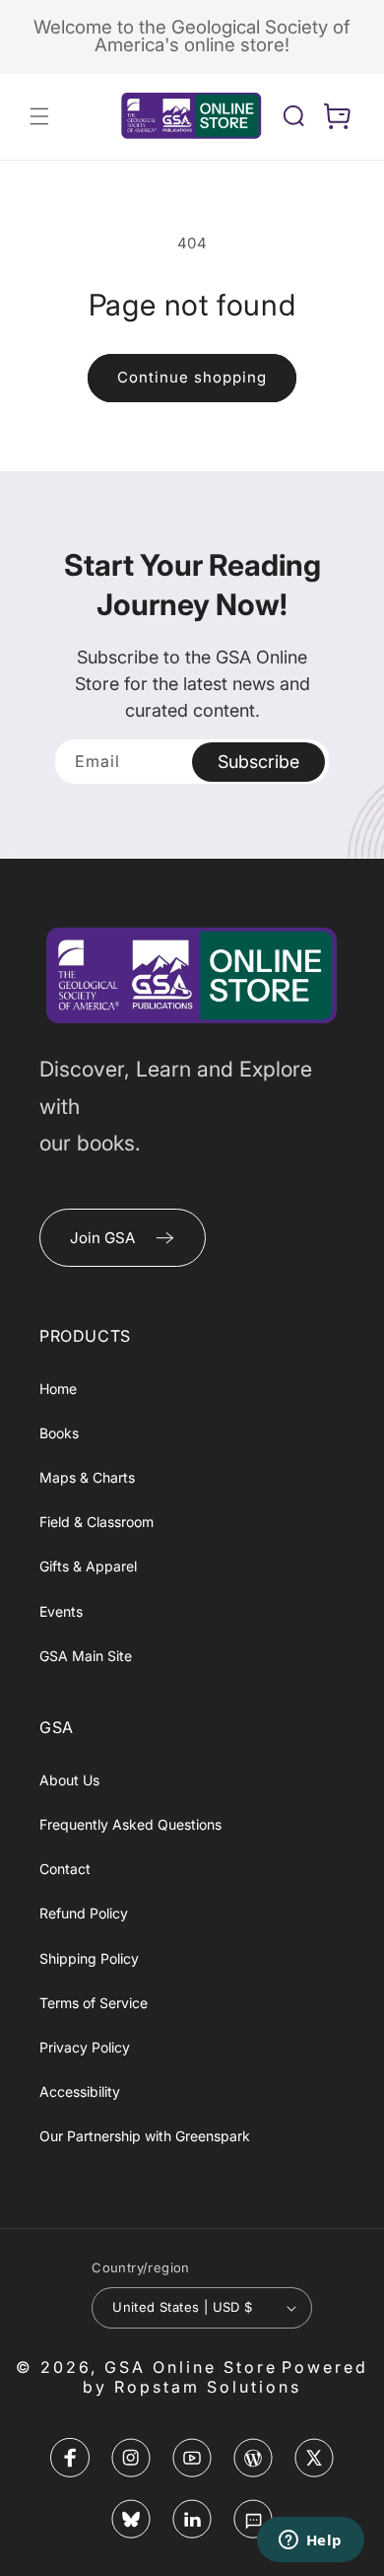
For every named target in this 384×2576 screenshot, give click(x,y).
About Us (69, 1780)
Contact (65, 1869)
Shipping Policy (89, 1958)
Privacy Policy (85, 2047)
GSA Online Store (191, 2367)
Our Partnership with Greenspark (145, 2136)
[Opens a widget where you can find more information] (310, 2541)
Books (59, 1433)
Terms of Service (94, 2003)
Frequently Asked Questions (130, 1824)
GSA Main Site (86, 1656)
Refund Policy (84, 1913)
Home (58, 1389)
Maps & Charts (87, 1477)
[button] (39, 116)
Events (61, 1611)
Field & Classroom (96, 1522)
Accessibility (80, 2091)
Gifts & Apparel (88, 1566)
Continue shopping (192, 377)
